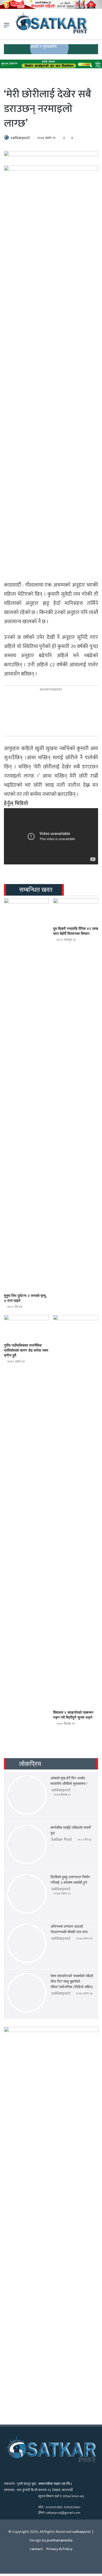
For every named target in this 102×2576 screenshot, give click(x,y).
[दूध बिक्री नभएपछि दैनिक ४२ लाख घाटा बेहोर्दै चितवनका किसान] (76, 911)
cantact (36, 2549)
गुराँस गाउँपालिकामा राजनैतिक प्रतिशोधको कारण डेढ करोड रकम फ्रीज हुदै (26, 1350)
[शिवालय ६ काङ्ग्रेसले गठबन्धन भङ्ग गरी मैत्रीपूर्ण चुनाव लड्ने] (76, 1511)
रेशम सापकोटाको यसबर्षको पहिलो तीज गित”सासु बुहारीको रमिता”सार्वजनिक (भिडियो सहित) (72, 1981)
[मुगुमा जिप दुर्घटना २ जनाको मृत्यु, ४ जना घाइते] (26, 1094)
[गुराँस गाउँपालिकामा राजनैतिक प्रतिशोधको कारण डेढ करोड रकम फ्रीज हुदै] (26, 1328)
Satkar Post (62, 1839)
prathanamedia (60, 2540)
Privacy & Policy (59, 2549)
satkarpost (20, 138)
